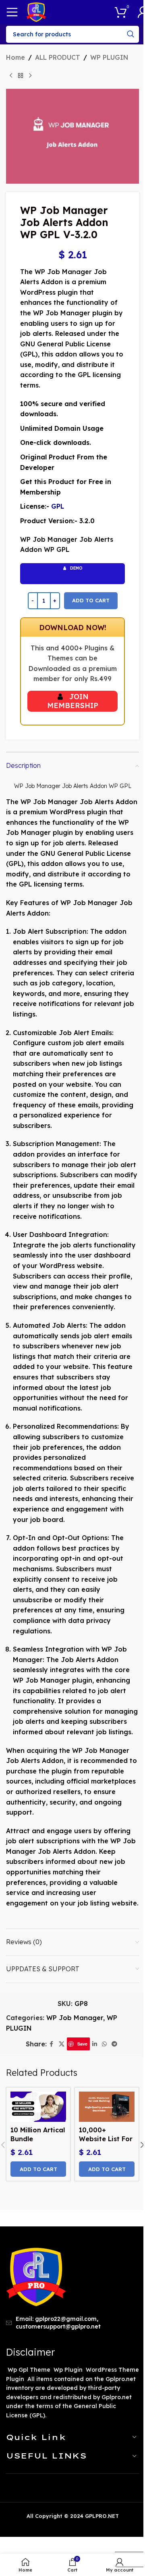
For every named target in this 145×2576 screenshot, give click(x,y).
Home (16, 57)
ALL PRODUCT (58, 57)
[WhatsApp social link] (104, 2044)
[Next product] (30, 76)
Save (82, 2044)
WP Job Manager (75, 2018)
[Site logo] (36, 11)
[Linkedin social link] (95, 2044)
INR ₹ (126, 2559)
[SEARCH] (130, 34)
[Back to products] (21, 76)
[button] (38, 2169)
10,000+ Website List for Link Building (106, 2139)
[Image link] (36, 2276)
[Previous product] (11, 76)
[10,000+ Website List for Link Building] (107, 2107)
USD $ (127, 2544)
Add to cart (91, 600)
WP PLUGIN (109, 57)
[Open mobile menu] (12, 12)
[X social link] (62, 2044)
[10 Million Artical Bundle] (38, 2107)
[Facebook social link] (52, 2044)
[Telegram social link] (114, 2044)
